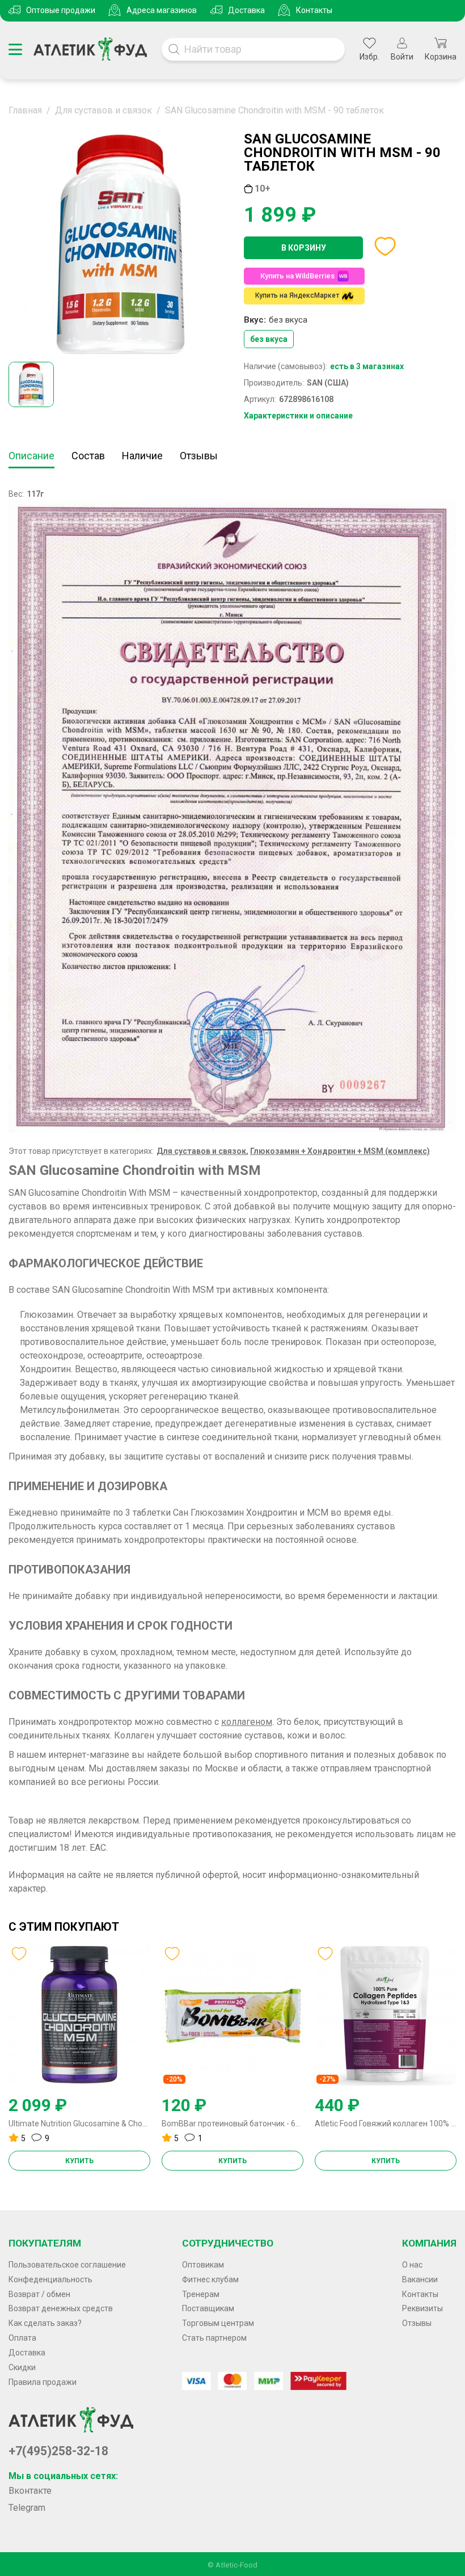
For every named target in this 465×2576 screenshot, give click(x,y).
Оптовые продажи (61, 10)
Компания (429, 2243)
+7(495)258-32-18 (58, 2451)
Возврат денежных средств (61, 2308)
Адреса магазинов (162, 10)
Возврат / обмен (39, 2294)
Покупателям (45, 2243)
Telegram (27, 2508)
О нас (412, 2265)
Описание (31, 456)
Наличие (142, 456)
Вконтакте (30, 2491)
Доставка (246, 10)
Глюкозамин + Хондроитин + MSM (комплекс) (340, 1151)
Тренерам (201, 2294)
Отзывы (199, 456)
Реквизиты (422, 2308)
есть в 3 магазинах (367, 366)
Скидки (22, 2367)
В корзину (304, 248)
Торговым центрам (218, 2323)
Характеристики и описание (298, 416)
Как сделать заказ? (45, 2323)
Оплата (22, 2338)
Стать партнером (214, 2338)
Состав (88, 456)
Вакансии (420, 2279)
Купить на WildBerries (297, 276)
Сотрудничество (228, 2243)
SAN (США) (328, 383)
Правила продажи (43, 2382)
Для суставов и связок (201, 1151)
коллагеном (247, 1722)
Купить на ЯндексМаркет (297, 295)
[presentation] (13, 2009)
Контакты (314, 10)
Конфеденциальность (50, 2279)
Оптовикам (203, 2265)
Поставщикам (208, 2308)
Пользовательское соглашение (67, 2265)
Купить (79, 2161)
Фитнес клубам (210, 2279)
